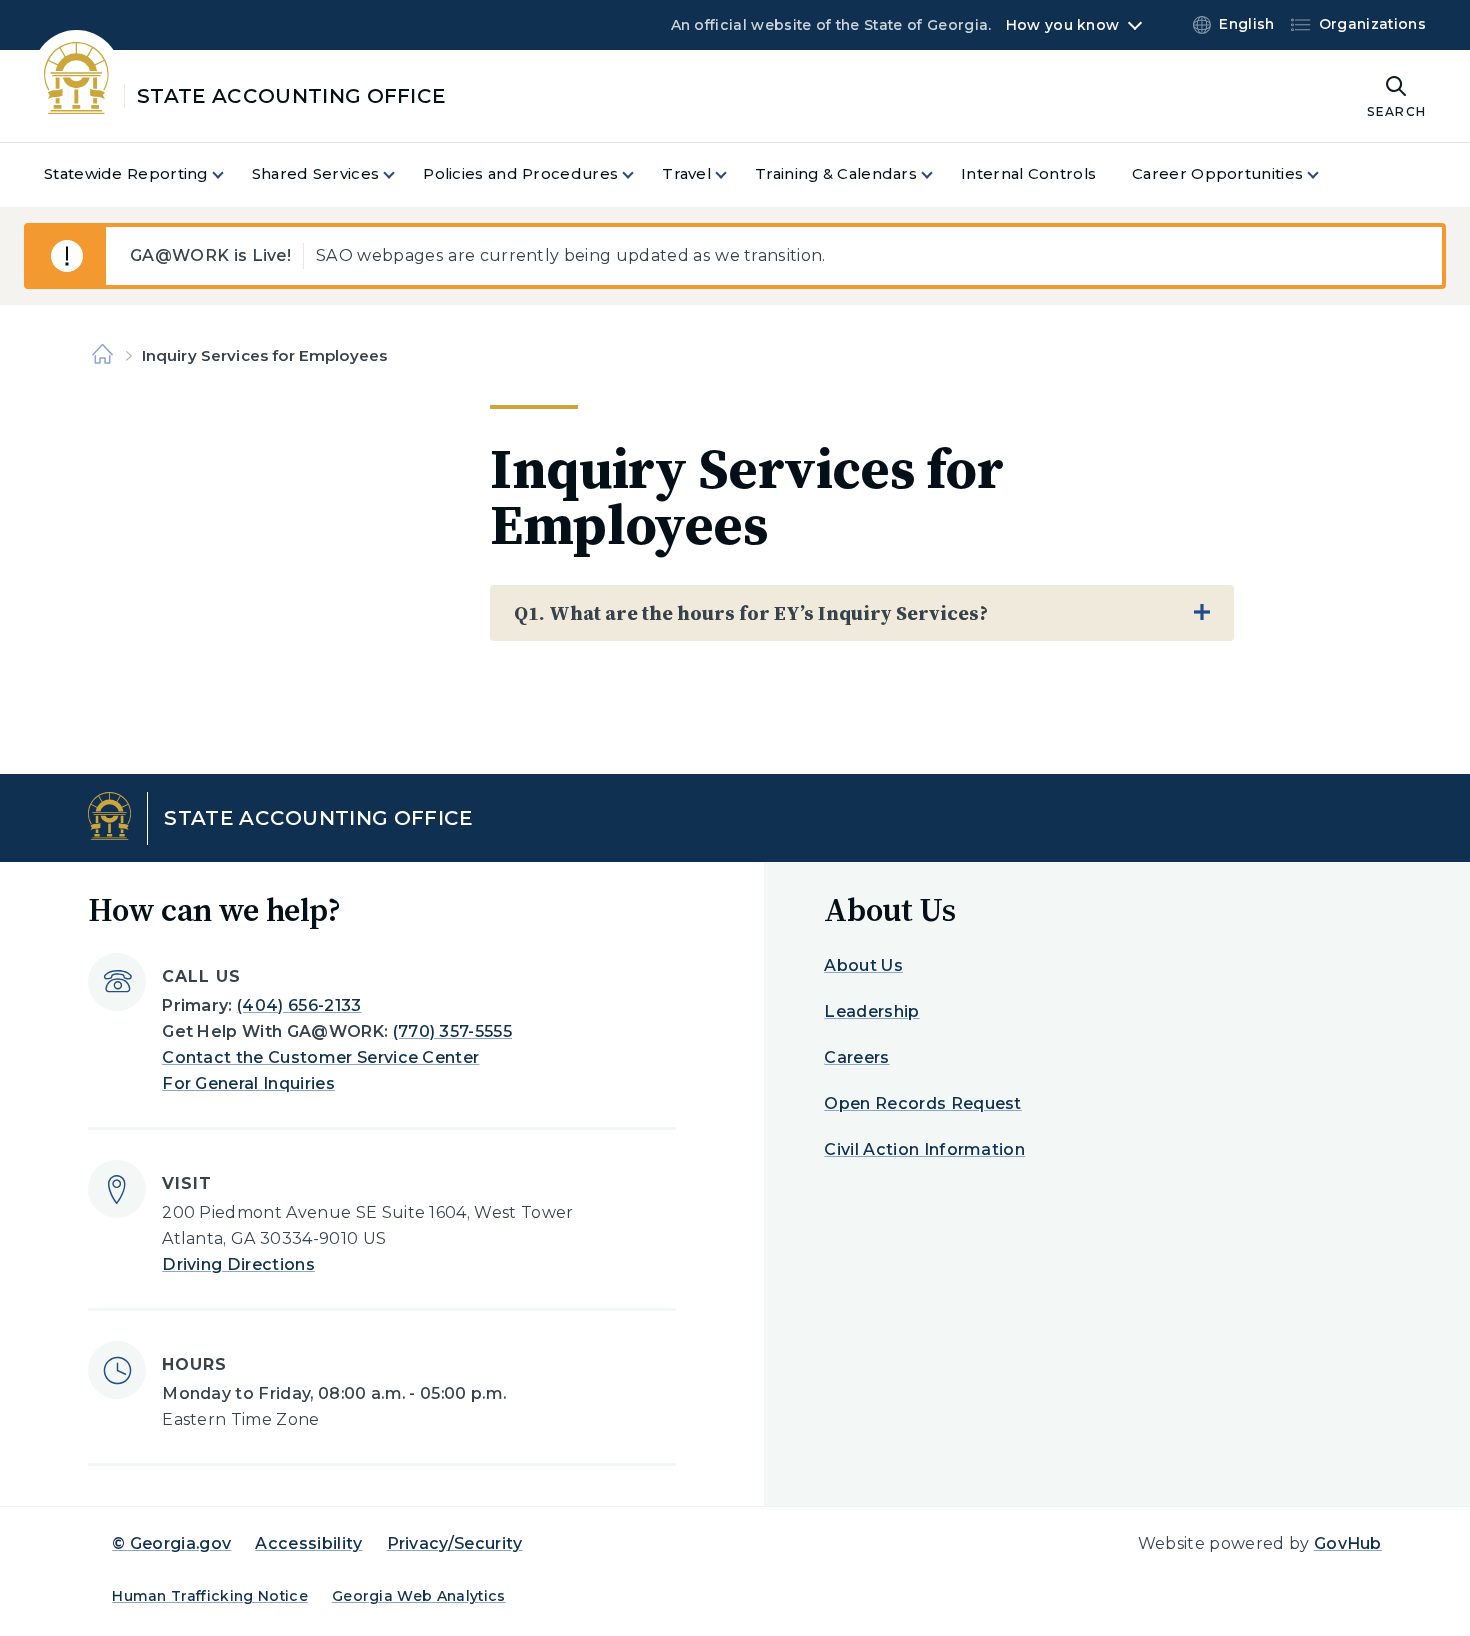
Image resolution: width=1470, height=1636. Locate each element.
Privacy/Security (455, 1543)
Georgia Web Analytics (419, 1596)
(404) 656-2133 (299, 1005)
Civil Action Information (924, 1149)
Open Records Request (922, 1103)
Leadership (871, 1011)
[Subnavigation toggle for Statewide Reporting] (230, 174)
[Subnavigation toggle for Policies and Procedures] (640, 174)
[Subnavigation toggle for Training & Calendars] (939, 174)
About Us (863, 965)
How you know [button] (1062, 25)
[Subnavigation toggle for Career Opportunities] (1325, 174)
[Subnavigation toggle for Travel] (733, 174)
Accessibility (308, 1543)
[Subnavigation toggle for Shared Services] (401, 174)
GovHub (1348, 1543)
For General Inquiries (248, 1083)
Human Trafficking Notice (210, 1596)
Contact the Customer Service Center (320, 1057)
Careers (856, 1057)
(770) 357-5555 (452, 1031)
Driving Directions (238, 1264)
